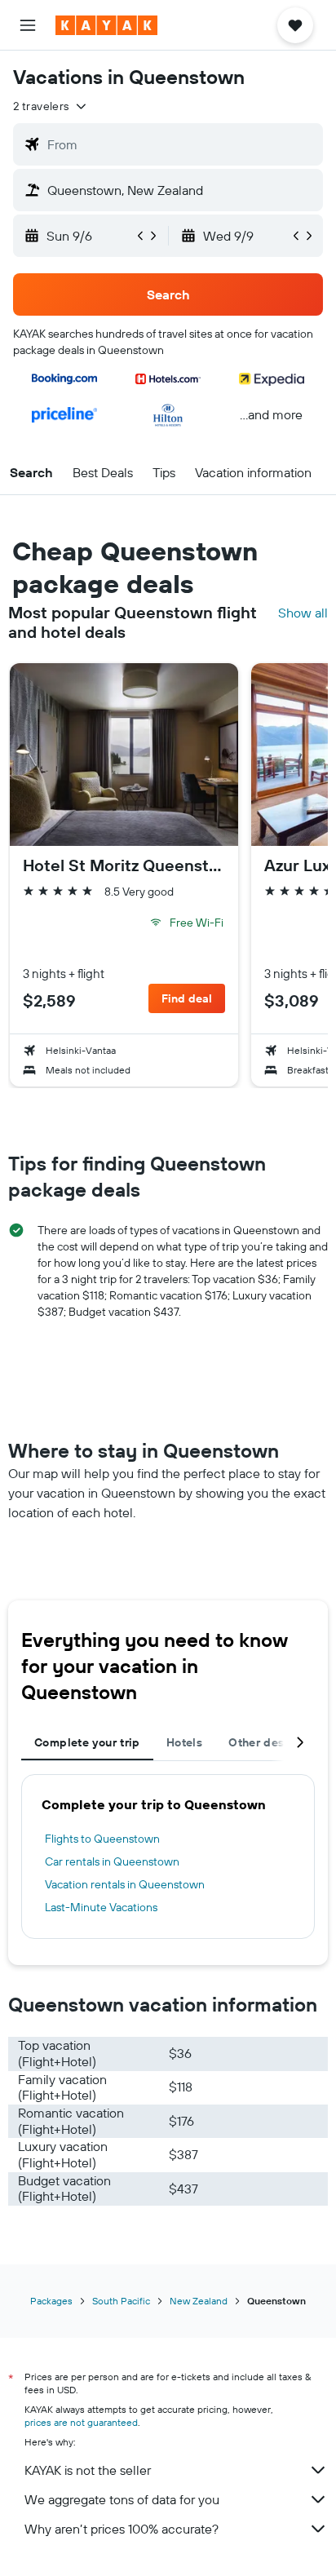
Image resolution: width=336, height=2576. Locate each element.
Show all (303, 613)
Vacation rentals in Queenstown (125, 1884)
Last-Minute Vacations (101, 1907)
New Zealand (199, 2301)
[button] (28, 25)
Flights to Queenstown (102, 1839)
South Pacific (121, 2301)
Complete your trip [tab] (87, 1742)
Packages (51, 2301)
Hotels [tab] (184, 1742)
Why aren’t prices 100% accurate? (122, 2529)
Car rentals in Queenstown (112, 1861)
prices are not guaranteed (81, 2422)
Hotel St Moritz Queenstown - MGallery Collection (124, 865)
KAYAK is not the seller (88, 2470)
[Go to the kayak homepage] (106, 25)
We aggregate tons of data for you (122, 2499)
